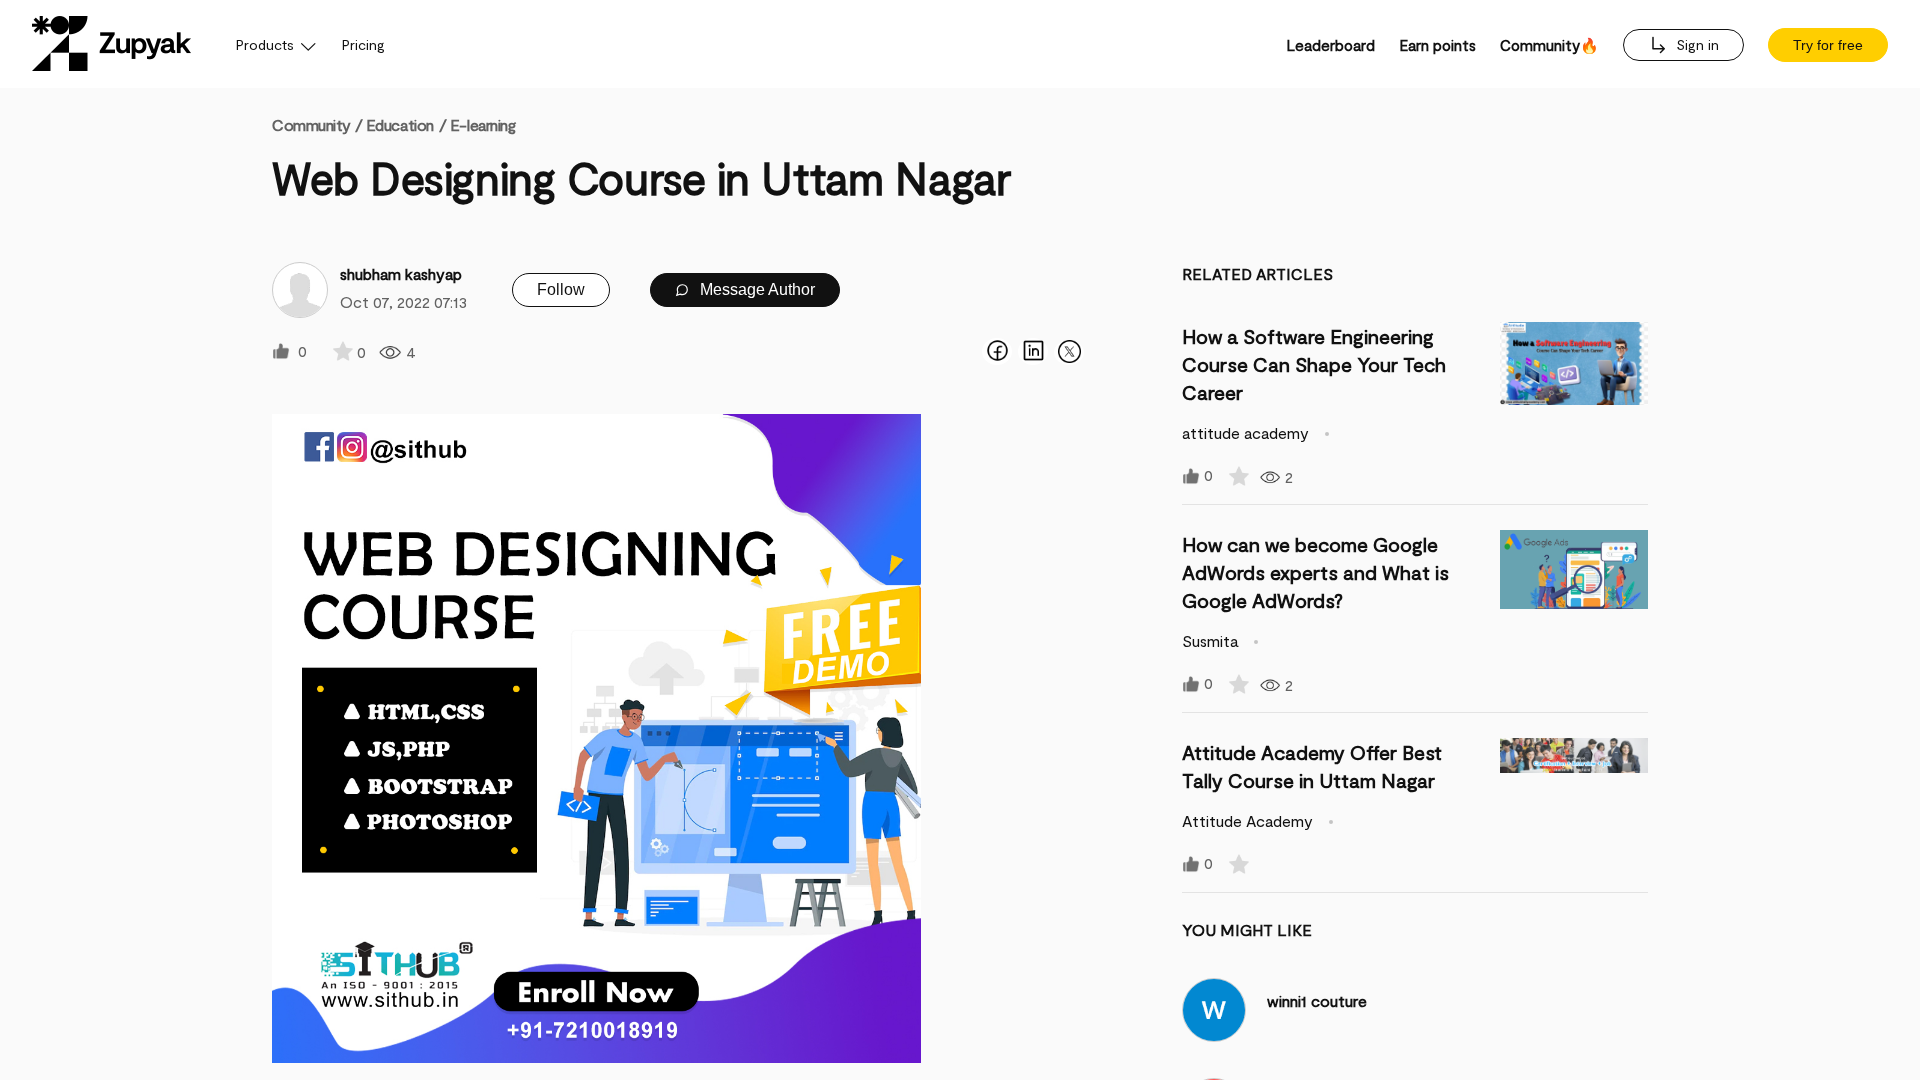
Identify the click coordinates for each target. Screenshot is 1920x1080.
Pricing (363, 44)
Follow (561, 289)
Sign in (1695, 44)
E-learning (483, 124)
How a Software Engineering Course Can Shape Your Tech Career (1314, 364)
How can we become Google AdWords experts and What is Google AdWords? (1315, 572)
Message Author (755, 289)
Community (317, 124)
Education (400, 124)
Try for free (1828, 45)
